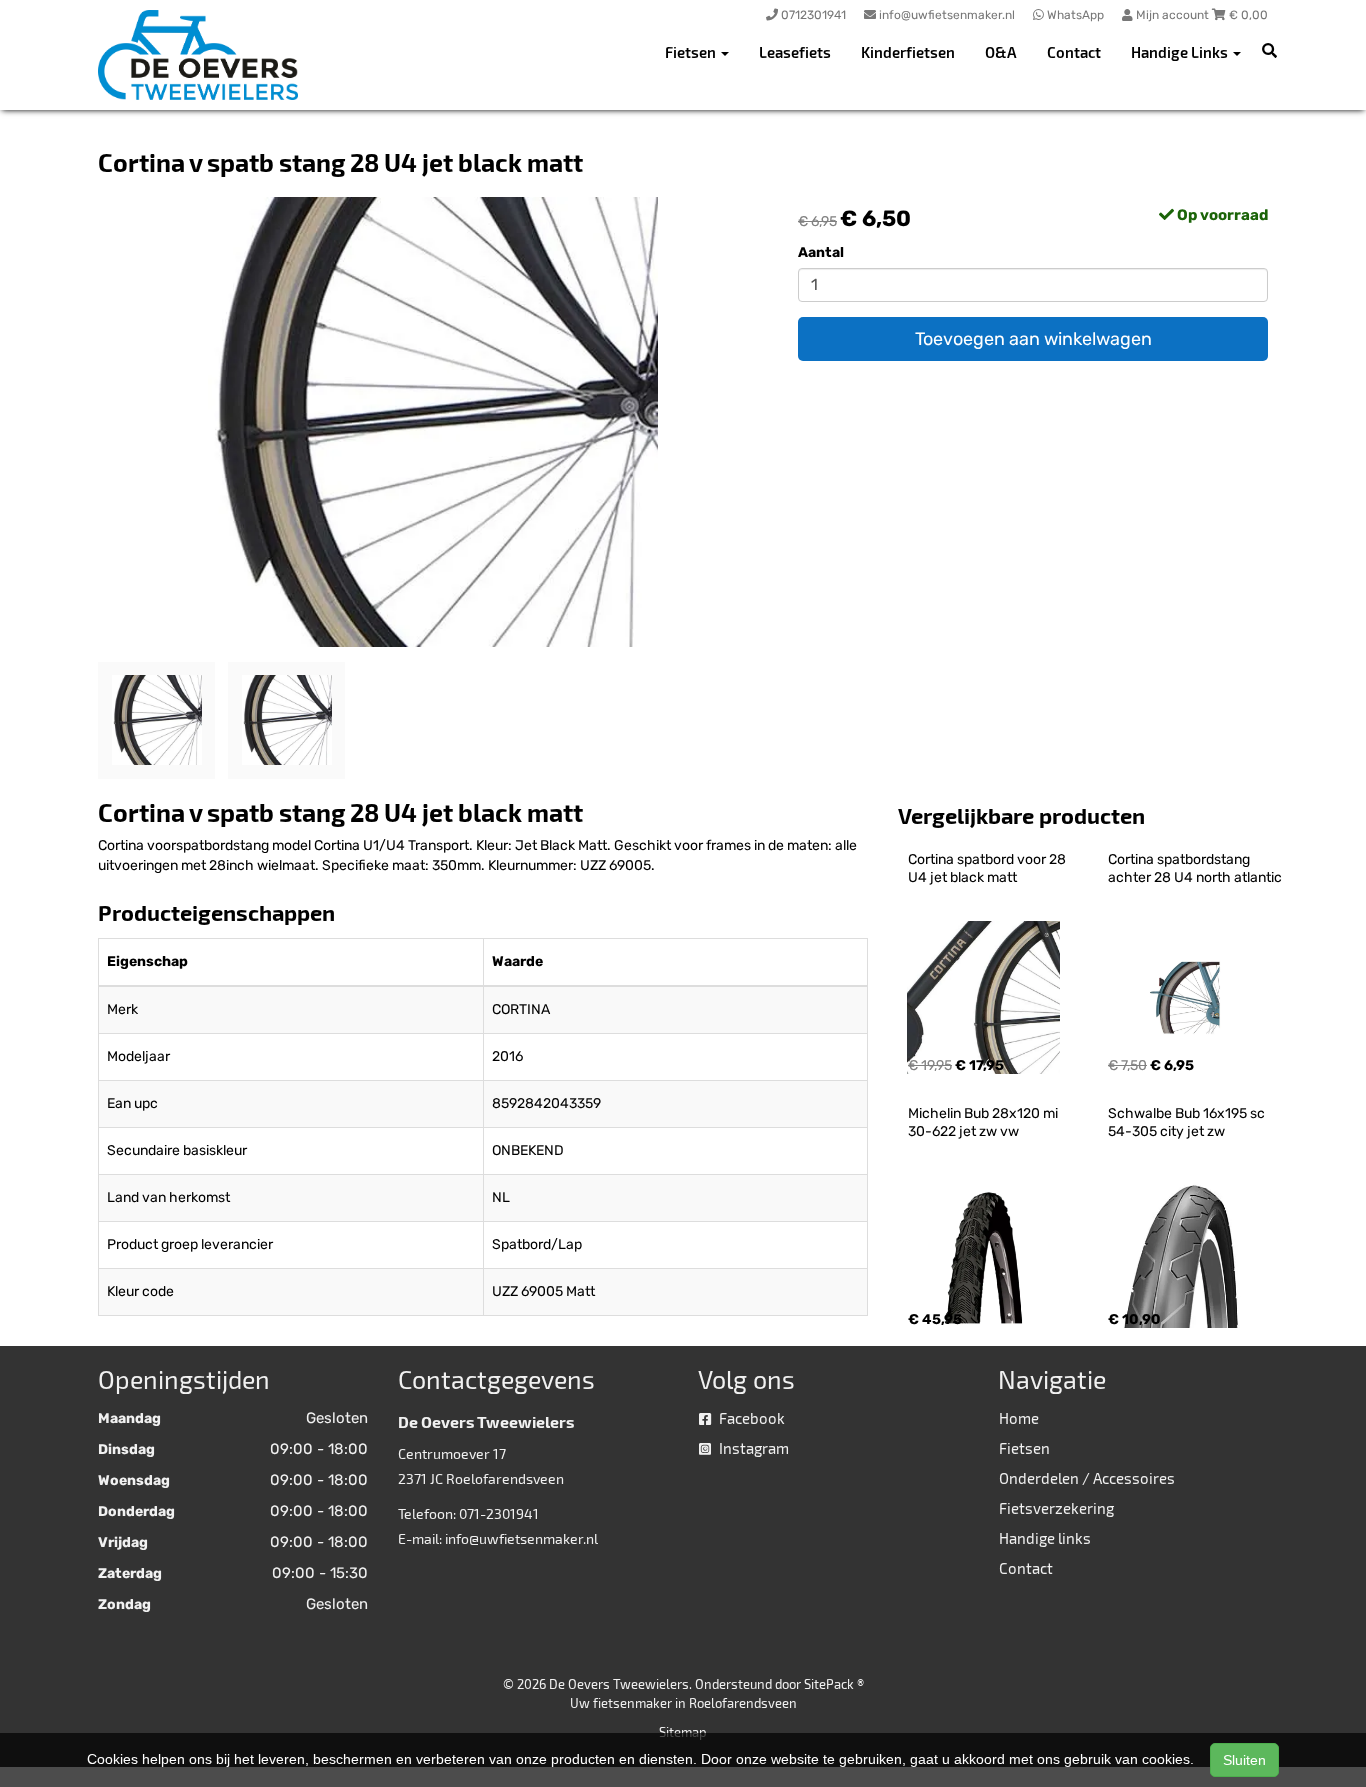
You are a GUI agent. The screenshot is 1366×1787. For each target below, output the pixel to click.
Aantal (821, 252)
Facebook (750, 1418)
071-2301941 (499, 1513)
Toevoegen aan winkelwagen (1033, 339)
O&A (1001, 52)
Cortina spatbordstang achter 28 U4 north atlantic (1195, 868)
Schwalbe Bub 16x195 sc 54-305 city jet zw (1188, 1122)
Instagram (752, 1448)
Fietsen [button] (692, 52)
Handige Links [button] (1181, 52)
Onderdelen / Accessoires (1087, 1478)
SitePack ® (834, 1684)
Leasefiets (795, 52)
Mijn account (1172, 15)
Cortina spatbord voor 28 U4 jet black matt (988, 868)
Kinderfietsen (908, 52)
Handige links (1045, 1538)
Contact (1074, 52)
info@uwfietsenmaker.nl (521, 1538)
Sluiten (1244, 1760)
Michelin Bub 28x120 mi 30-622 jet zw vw (984, 1122)
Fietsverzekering (1056, 1508)
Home (1019, 1418)
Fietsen (1024, 1448)
